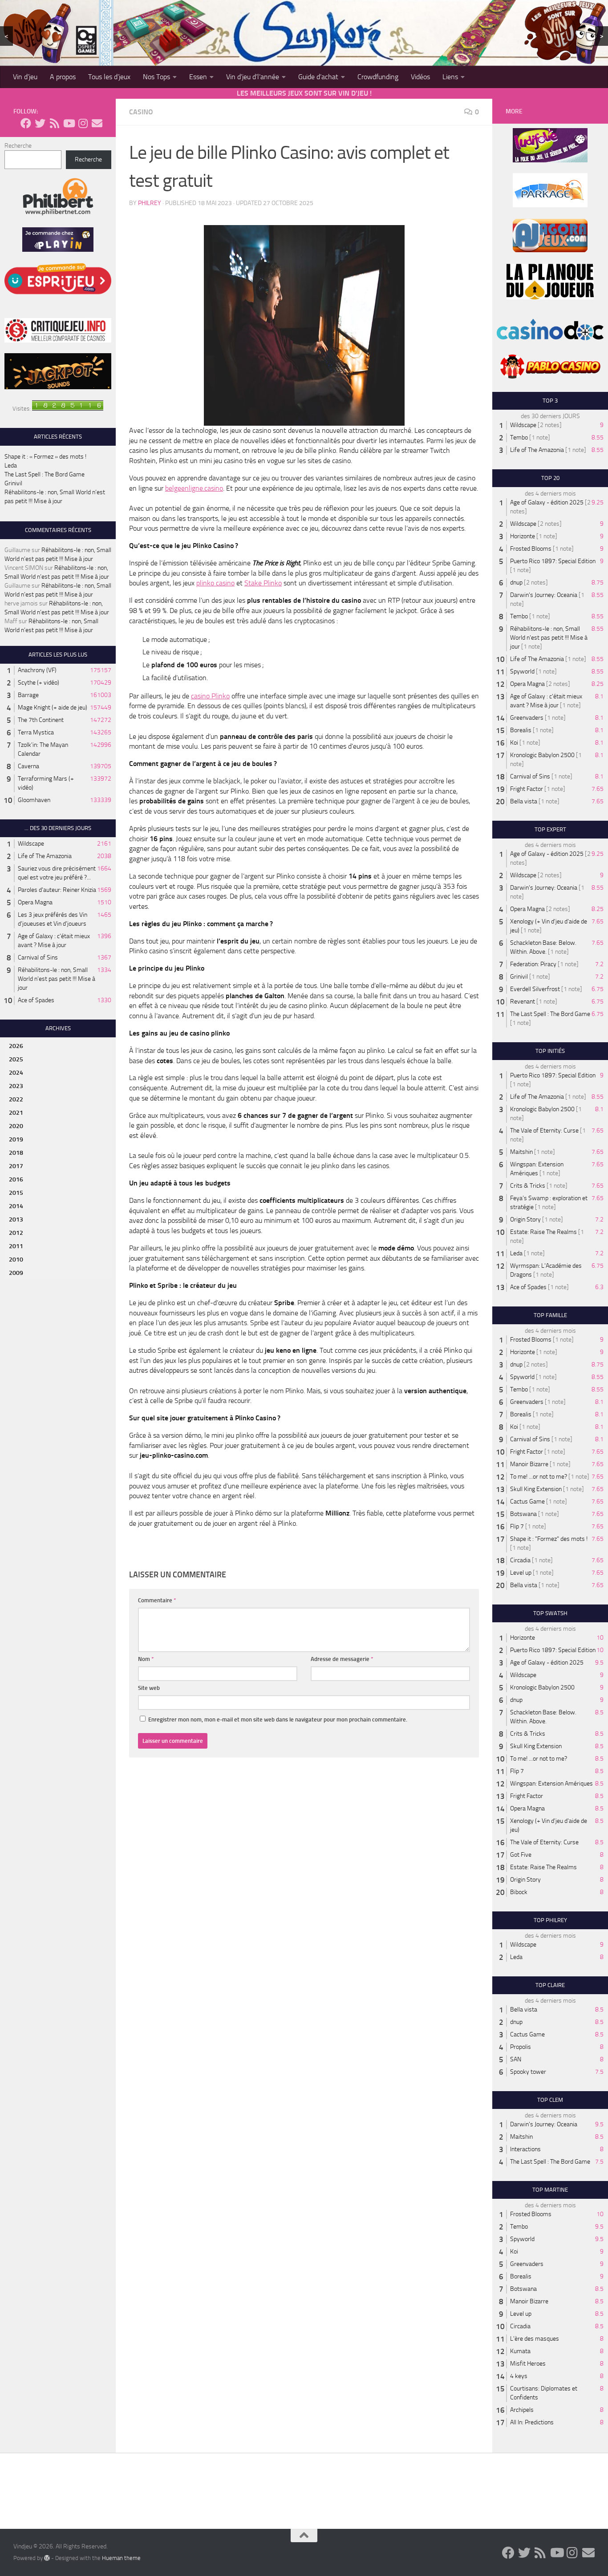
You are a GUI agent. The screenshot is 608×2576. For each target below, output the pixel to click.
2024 (16, 1073)
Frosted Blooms (531, 549)
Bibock (519, 1892)
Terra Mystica (36, 732)
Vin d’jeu (25, 77)
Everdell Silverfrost (535, 989)
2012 (16, 1233)
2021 (16, 1113)
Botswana (523, 1514)
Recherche (18, 146)
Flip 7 (517, 1526)
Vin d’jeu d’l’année (253, 77)
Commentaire (157, 1600)
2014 (16, 1206)
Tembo (519, 437)
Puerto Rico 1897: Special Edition (553, 561)
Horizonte (523, 536)
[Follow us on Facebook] (26, 123)
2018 (16, 1153)
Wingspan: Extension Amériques (551, 1784)
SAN (516, 2059)
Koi (514, 743)
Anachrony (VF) (37, 670)
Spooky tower (528, 2072)
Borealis (521, 730)
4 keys (519, 2376)
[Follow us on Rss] (54, 123)
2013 (16, 1219)
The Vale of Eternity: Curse (544, 1131)
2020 (16, 1126)
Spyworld (522, 671)
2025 (16, 1059)
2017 (16, 1166)
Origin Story (525, 1219)
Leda (11, 466)
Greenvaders (527, 718)
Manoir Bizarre (529, 1464)
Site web (149, 1688)
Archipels (522, 2410)
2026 (16, 1046)
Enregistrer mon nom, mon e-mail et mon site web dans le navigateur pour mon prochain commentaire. (278, 1719)
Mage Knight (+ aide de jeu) (53, 707)
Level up (521, 1573)
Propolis (521, 2047)
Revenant (523, 1002)
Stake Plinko (263, 583)
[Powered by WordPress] (47, 2558)
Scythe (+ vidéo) (39, 683)
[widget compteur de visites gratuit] (68, 409)
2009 (16, 1273)
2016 (16, 1179)
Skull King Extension (536, 1489)
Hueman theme (121, 2558)
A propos (63, 77)
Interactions (525, 2149)
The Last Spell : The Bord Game (45, 474)
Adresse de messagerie (342, 1659)
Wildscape (31, 844)
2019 (16, 1139)
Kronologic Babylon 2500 (542, 755)
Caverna (28, 766)
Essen (198, 77)
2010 (16, 1260)
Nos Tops (156, 77)
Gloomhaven (34, 800)
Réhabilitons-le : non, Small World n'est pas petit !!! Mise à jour (57, 979)
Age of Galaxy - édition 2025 (547, 502)
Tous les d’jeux (109, 77)
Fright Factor (527, 789)
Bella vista (524, 801)
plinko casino (215, 583)
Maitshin (521, 1152)
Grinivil (13, 483)
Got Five (521, 1855)
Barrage (28, 695)
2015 (16, 1193)
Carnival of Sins (38, 957)
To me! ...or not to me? (539, 1477)
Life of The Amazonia (45, 856)
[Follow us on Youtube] (69, 123)
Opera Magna (35, 902)
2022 (16, 1099)
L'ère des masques (535, 2339)
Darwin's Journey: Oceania (544, 595)
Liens (450, 77)
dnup (516, 583)
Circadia (520, 1560)
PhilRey (150, 203)
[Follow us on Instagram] (83, 123)
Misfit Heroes (528, 2364)
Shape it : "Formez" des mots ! (549, 1539)
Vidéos (420, 77)
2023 (16, 1086)
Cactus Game (527, 1502)
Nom (146, 1659)
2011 (16, 1246)
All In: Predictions (532, 2422)
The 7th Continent (41, 720)
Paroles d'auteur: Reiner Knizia (57, 890)
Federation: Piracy (533, 964)
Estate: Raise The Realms (543, 1232)
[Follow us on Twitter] (40, 123)
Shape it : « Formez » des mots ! (45, 457)
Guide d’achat (318, 77)
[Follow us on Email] (97, 123)
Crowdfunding (378, 77)
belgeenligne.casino (194, 488)
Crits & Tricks (528, 1186)
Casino (141, 112)
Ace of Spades (36, 1000)
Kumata (520, 2351)
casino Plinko (210, 696)
